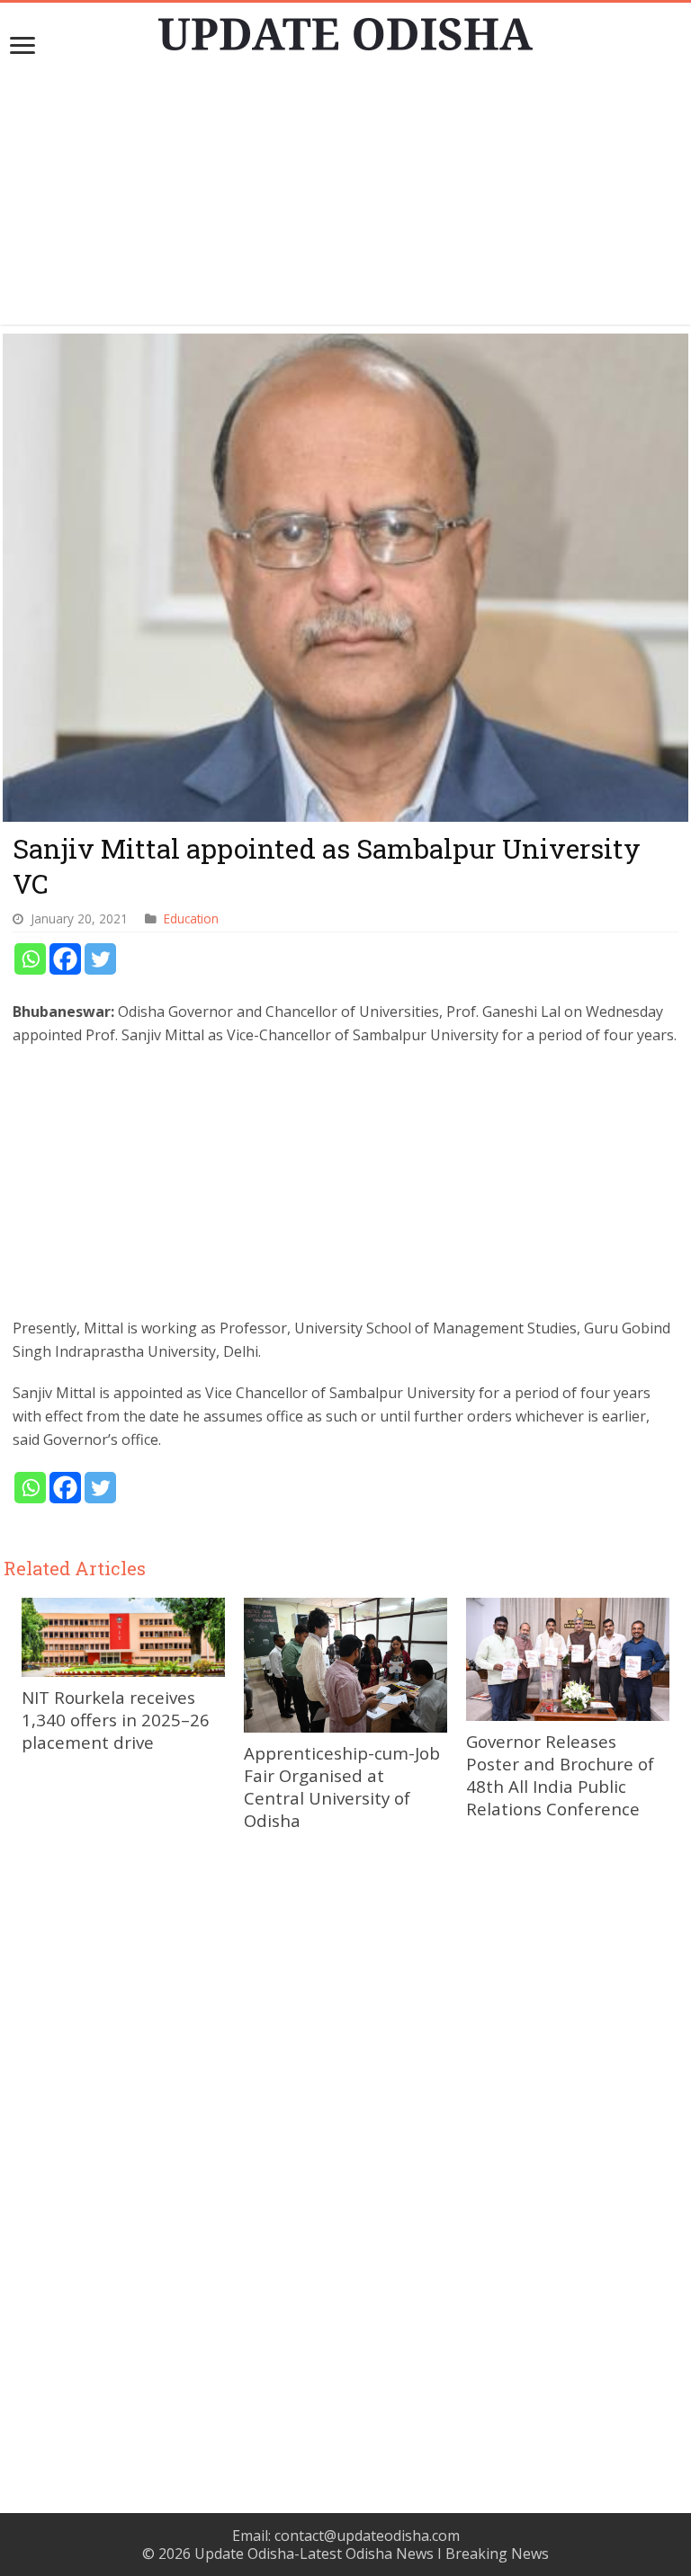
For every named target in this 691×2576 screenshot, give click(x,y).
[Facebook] (65, 959)
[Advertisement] (345, 199)
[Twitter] (100, 959)
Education (191, 918)
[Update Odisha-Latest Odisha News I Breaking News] (345, 29)
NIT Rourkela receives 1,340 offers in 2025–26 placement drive (116, 1720)
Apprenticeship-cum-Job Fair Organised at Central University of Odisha (342, 1787)
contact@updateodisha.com (367, 2536)
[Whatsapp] (30, 959)
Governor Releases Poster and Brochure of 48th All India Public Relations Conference (560, 1775)
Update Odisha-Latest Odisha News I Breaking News (372, 2554)
